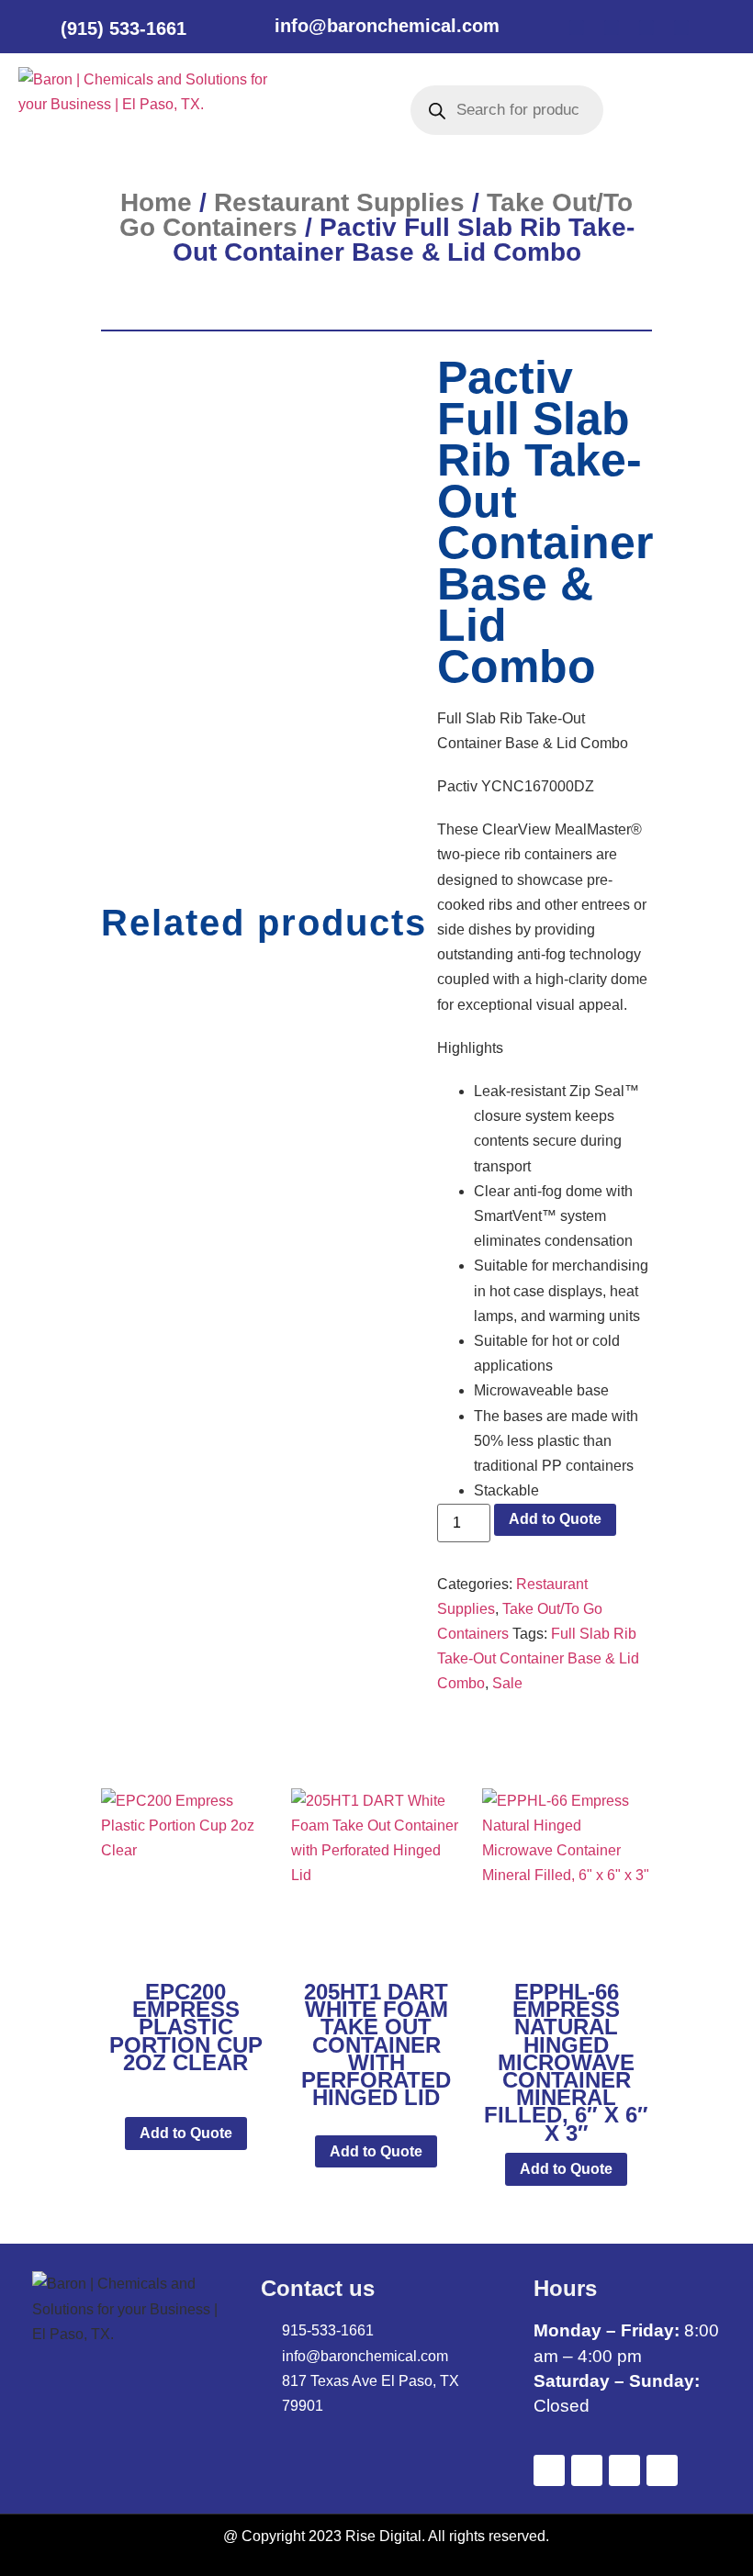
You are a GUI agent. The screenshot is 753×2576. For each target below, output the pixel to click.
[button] (328, 110)
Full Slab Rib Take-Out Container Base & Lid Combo (538, 1658)
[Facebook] (577, 28)
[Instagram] (681, 28)
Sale (507, 1683)
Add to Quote (555, 1519)
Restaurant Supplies (339, 202)
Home (156, 202)
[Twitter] (612, 28)
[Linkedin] (646, 28)
